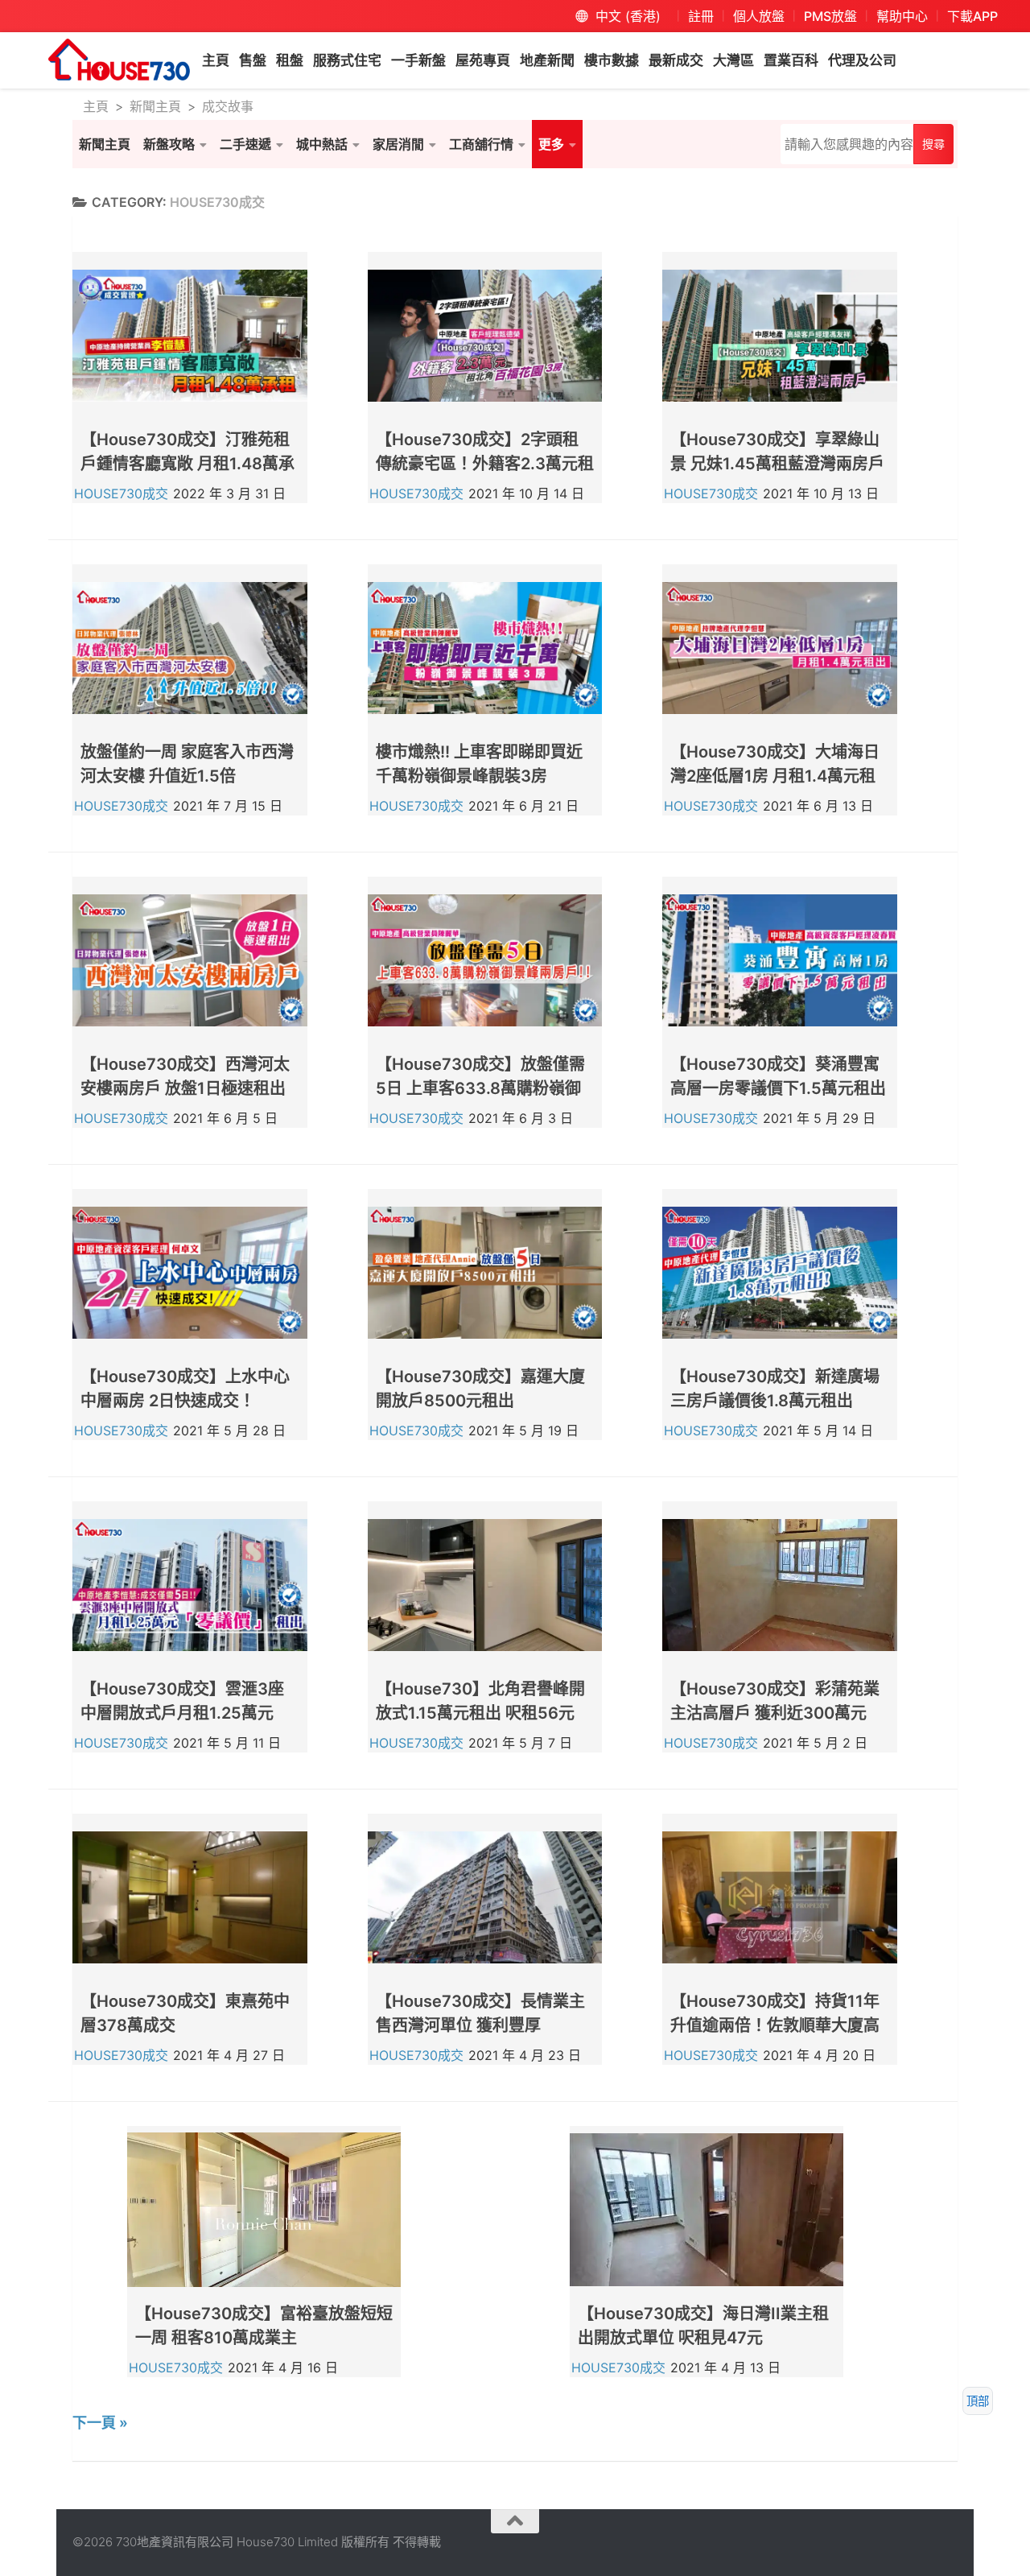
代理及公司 (862, 60)
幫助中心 (902, 16)
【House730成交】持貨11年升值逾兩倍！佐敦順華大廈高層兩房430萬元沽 (775, 2025)
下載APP (972, 16)
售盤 (253, 60)
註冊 (701, 16)
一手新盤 (418, 60)
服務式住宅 (347, 60)
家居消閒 (398, 144)
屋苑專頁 (483, 60)
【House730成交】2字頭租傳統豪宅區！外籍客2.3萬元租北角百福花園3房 (485, 464)
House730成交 (121, 493)
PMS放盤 (830, 16)
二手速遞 (245, 144)
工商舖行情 (481, 144)
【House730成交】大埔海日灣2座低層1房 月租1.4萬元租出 (775, 776)
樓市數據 (612, 60)
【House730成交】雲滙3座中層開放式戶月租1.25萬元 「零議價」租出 (182, 1713)
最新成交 (676, 60)
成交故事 (228, 106)
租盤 (290, 60)
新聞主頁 (155, 106)
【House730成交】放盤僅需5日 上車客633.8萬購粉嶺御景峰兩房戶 (480, 1088)
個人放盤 (759, 16)
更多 (551, 144)
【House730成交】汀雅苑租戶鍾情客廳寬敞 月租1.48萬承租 (187, 464)
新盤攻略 (169, 144)
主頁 (216, 60)
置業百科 (791, 60)
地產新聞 (547, 60)
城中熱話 (322, 144)
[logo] (119, 60)
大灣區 (733, 60)
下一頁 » (100, 2423)
